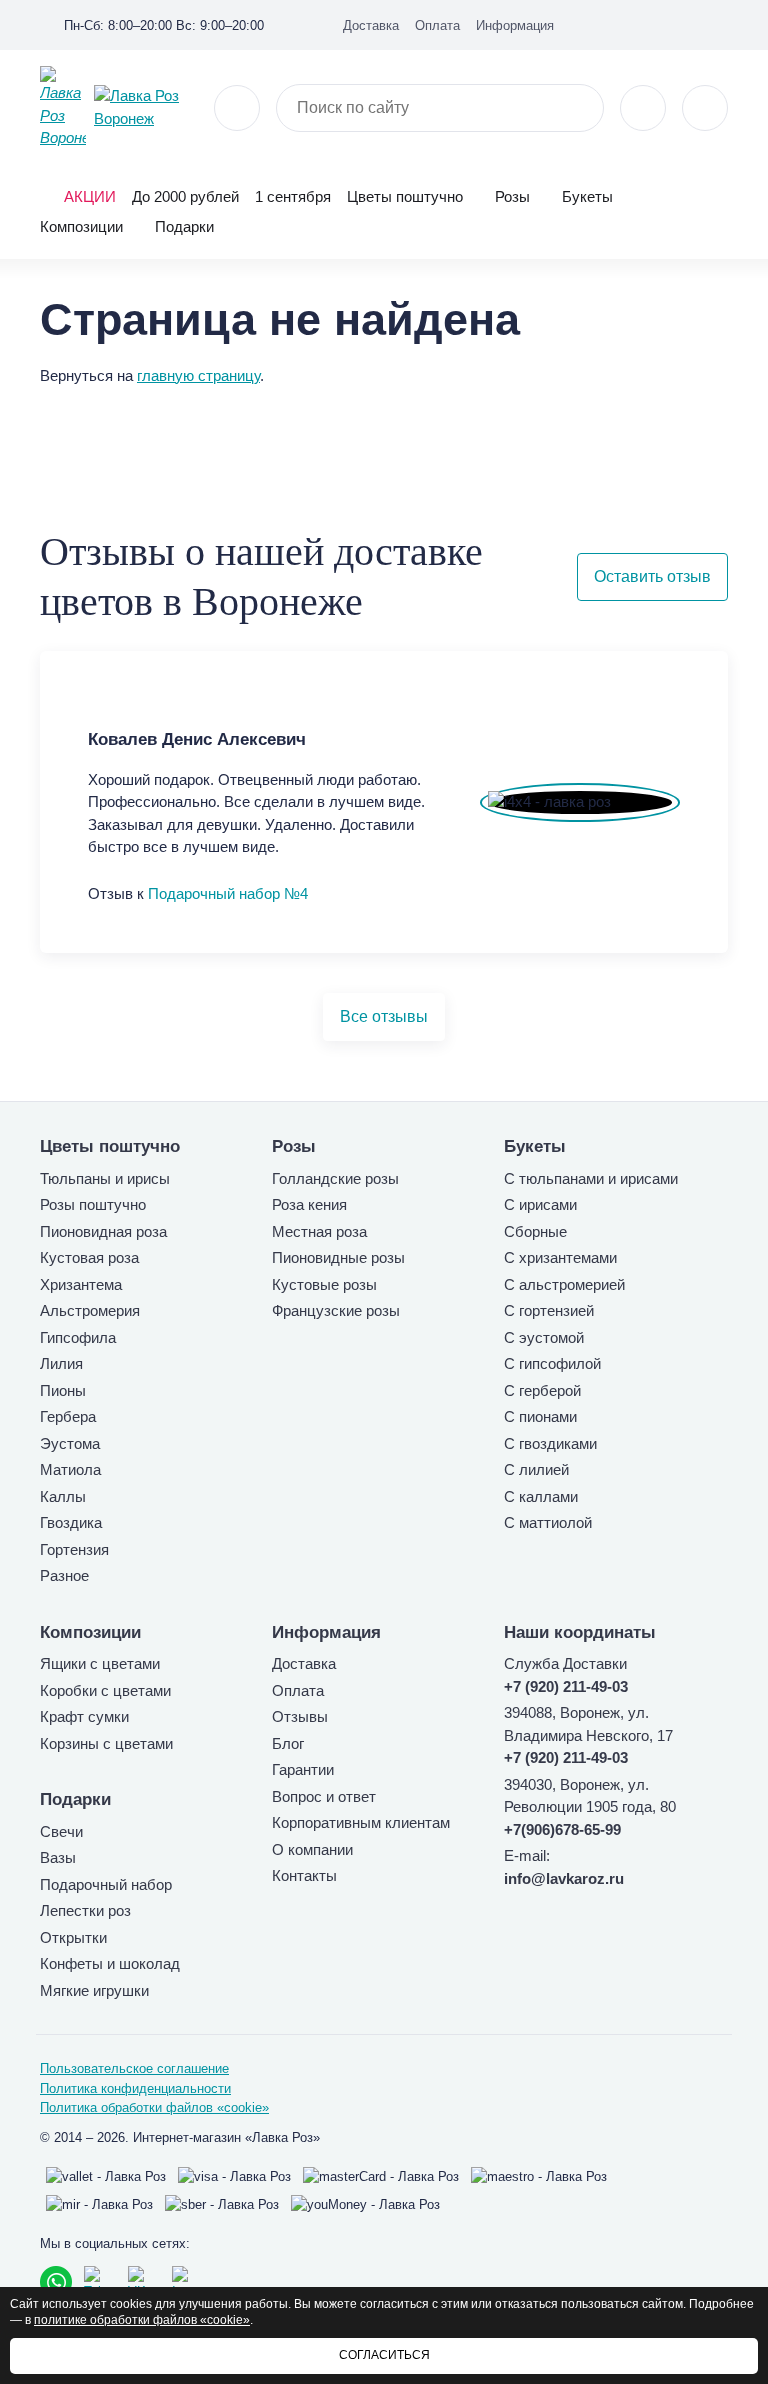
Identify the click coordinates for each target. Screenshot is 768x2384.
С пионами (540, 1416)
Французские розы (336, 1310)
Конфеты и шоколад (110, 1963)
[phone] (237, 108)
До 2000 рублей (185, 196)
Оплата (437, 25)
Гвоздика (71, 1522)
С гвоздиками (550, 1443)
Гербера (68, 1416)
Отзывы (300, 1716)
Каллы (63, 1496)
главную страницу (198, 375)
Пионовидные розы (338, 1257)
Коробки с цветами (105, 1690)
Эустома (70, 1443)
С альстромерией (564, 1284)
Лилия (61, 1363)
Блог (288, 1743)
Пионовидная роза (103, 1231)
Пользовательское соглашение (134, 2068)
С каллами (541, 1496)
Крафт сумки (84, 1716)
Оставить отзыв (652, 576)
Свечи (61, 1831)
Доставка (371, 25)
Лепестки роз (85, 1910)
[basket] (705, 108)
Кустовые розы (324, 1284)
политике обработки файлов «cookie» (142, 2320)
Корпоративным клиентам (361, 1822)
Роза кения (309, 1204)
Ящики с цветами (100, 1663)
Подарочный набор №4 (228, 893)
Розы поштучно (93, 1204)
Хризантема (81, 1284)
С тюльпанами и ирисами (591, 1178)
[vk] (656, 24)
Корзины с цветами (106, 1743)
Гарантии (303, 1769)
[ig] (688, 24)
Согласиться (384, 2355)
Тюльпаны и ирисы (105, 1178)
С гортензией (549, 1310)
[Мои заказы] (720, 24)
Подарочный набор (106, 1884)
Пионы (63, 1390)
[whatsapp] (56, 2282)
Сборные (535, 1231)
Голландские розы (335, 1178)
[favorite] (643, 108)
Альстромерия (90, 1310)
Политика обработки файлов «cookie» (154, 2107)
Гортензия (74, 1549)
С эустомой (544, 1337)
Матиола (70, 1469)
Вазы (58, 1857)
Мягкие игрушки (94, 1990)
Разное (64, 1575)
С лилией (536, 1469)
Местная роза (319, 1231)
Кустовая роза (89, 1257)
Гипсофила (78, 1337)
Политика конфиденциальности (135, 2088)
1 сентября (293, 196)
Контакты (304, 1875)
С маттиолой (548, 1522)
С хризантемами (560, 1257)
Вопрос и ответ (324, 1796)
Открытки (73, 1937)
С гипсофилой (552, 1363)
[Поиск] (577, 108)
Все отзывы (384, 1016)
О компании (312, 1849)
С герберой (542, 1390)
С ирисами (540, 1204)
